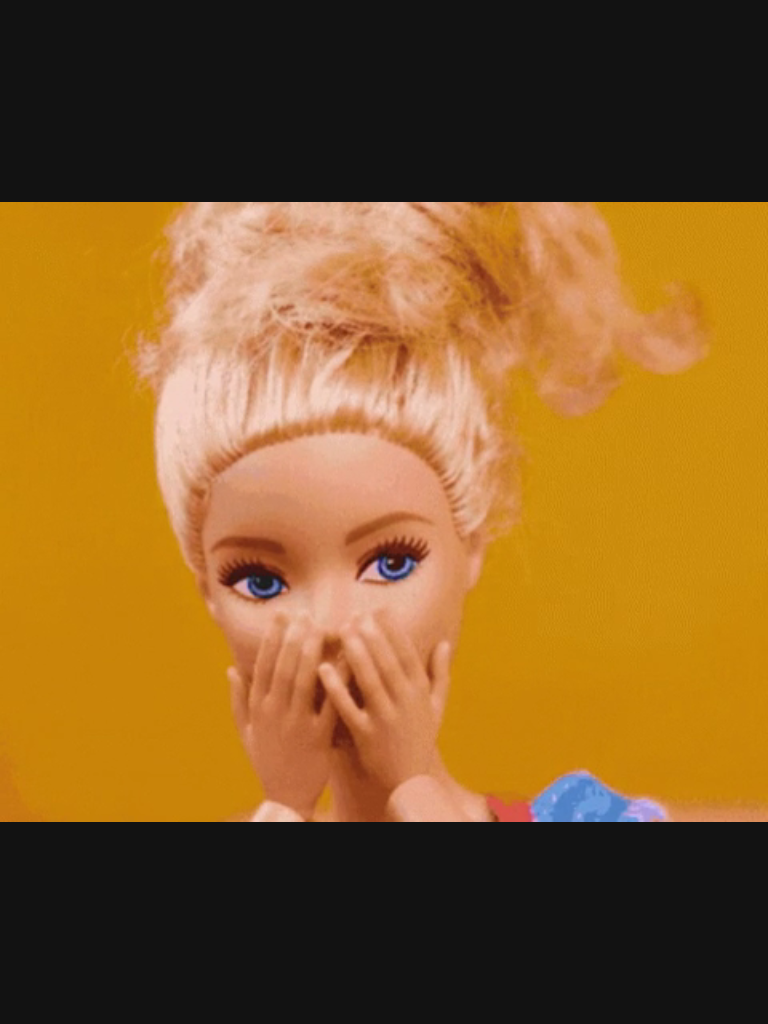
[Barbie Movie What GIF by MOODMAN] (384, 512)
